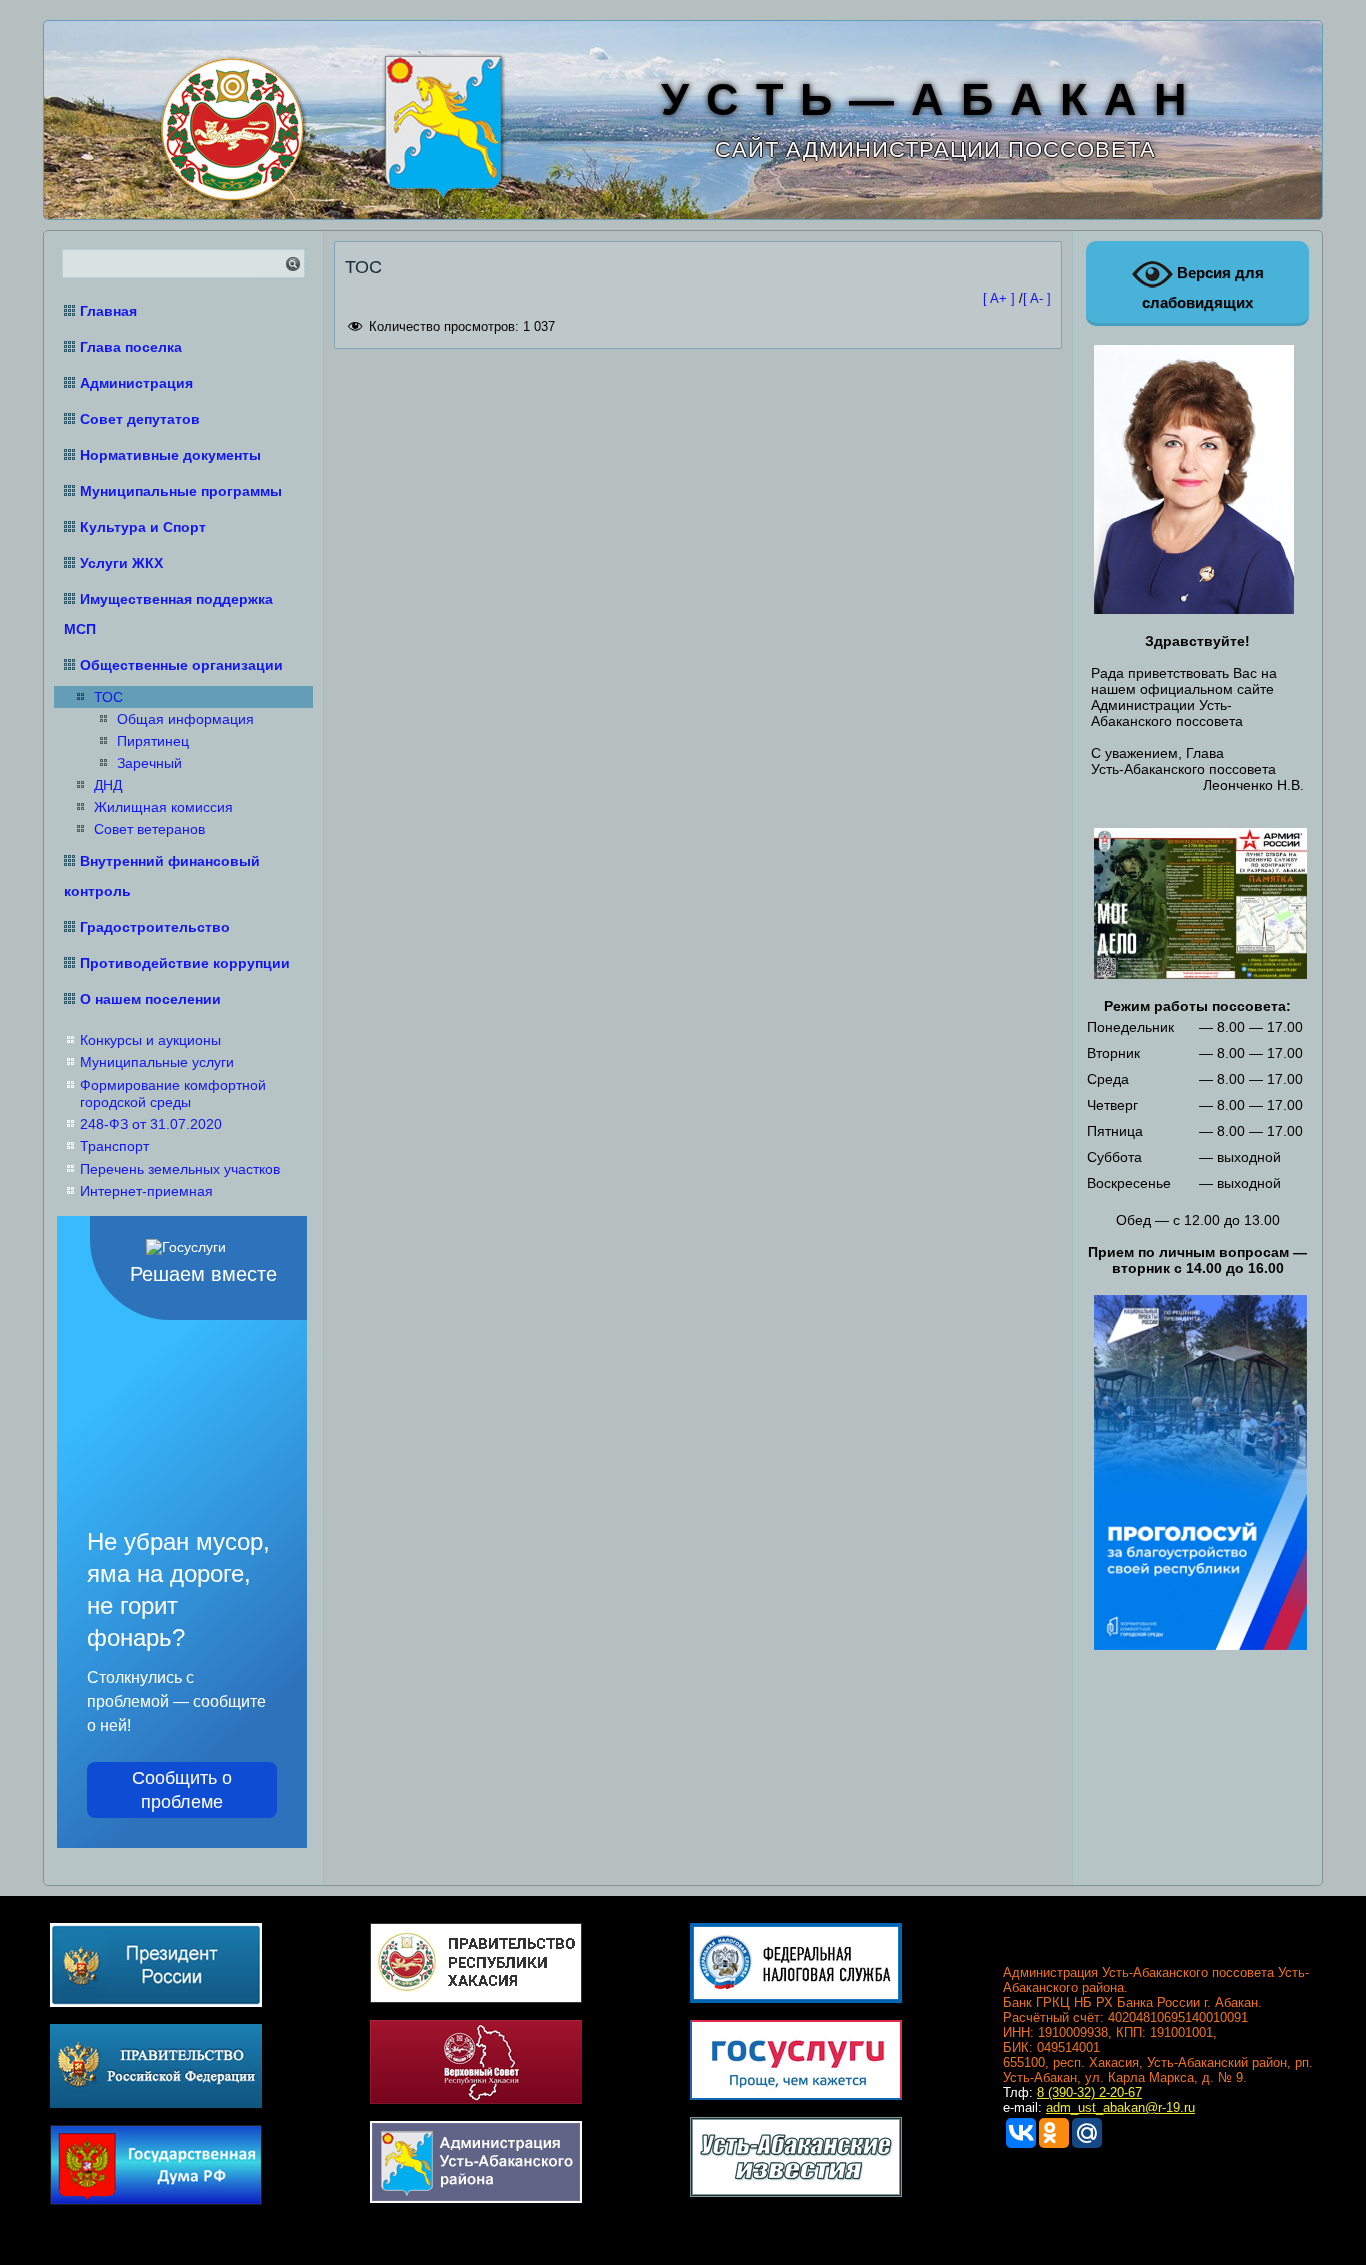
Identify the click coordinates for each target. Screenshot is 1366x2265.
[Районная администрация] (440, 124)
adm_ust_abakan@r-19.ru (1120, 2107)
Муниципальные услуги (157, 1062)
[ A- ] (1037, 298)
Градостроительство (155, 927)
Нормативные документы (170, 455)
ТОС (108, 697)
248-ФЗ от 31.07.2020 (151, 1124)
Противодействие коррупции (185, 963)
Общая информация (185, 719)
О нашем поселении (150, 999)
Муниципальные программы (181, 491)
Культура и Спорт (143, 527)
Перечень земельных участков (180, 1169)
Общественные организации (181, 665)
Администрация (136, 383)
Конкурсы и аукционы (150, 1040)
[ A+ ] (1001, 298)
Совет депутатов (140, 419)
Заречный (149, 763)
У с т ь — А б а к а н (925, 99)
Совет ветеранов (149, 829)
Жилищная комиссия (163, 807)
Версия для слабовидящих (1203, 287)
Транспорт (114, 1146)
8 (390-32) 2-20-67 (1089, 2092)
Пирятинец (153, 741)
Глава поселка (131, 347)
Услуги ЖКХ (121, 563)
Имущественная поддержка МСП (168, 614)
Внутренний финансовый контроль (162, 876)
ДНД (108, 785)
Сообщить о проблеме (182, 1790)
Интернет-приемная (146, 1191)
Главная (108, 311)
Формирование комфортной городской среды (173, 1093)
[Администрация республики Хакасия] (229, 126)
